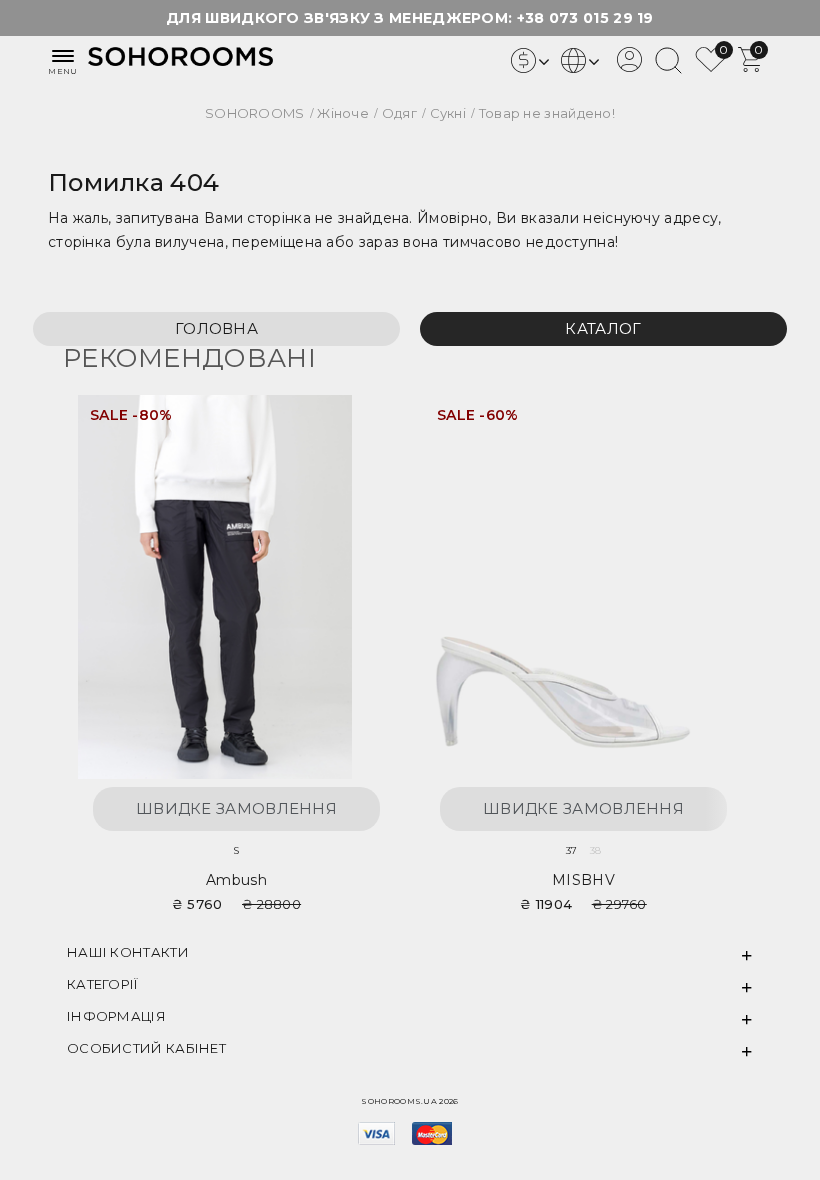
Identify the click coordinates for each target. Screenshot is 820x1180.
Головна (216, 328)
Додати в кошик (359, 422)
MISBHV (583, 880)
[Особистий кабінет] (629, 67)
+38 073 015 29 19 (585, 18)
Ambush (236, 880)
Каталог (603, 328)
